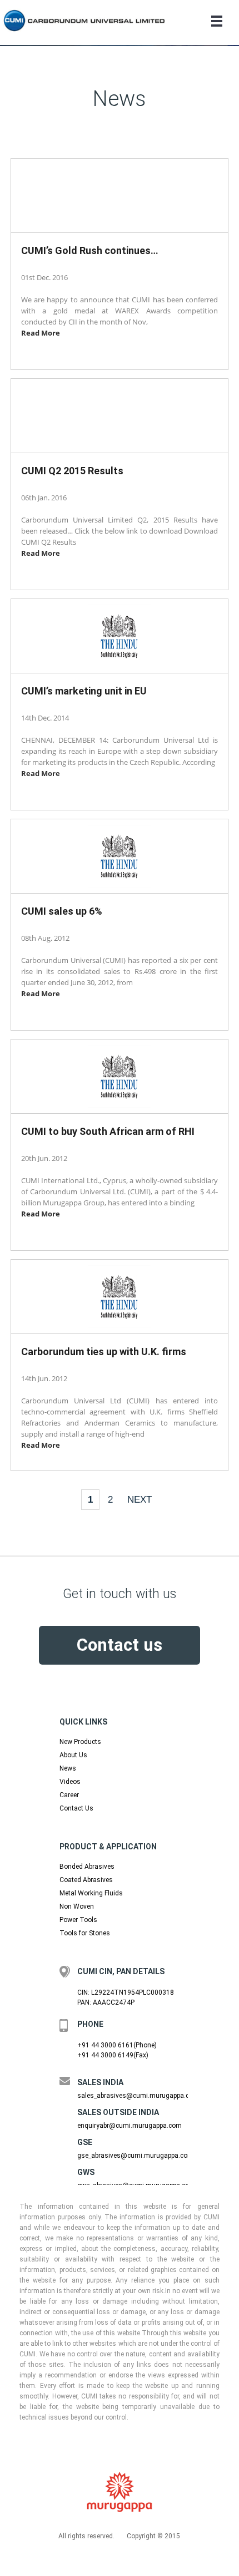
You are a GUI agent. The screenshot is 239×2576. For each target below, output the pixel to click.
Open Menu (217, 21)
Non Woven (77, 1906)
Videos (70, 1782)
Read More (41, 333)
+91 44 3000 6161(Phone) (117, 2045)
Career (69, 1795)
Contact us (120, 1645)
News (68, 1768)
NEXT (140, 1499)
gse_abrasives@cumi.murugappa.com (135, 2156)
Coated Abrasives (86, 1880)
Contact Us (76, 1808)
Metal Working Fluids (91, 1893)
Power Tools (78, 1920)
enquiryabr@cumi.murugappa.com (130, 2126)
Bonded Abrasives (87, 1867)
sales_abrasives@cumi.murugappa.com (138, 2096)
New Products (80, 1742)
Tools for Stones (85, 1933)
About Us (73, 1755)
